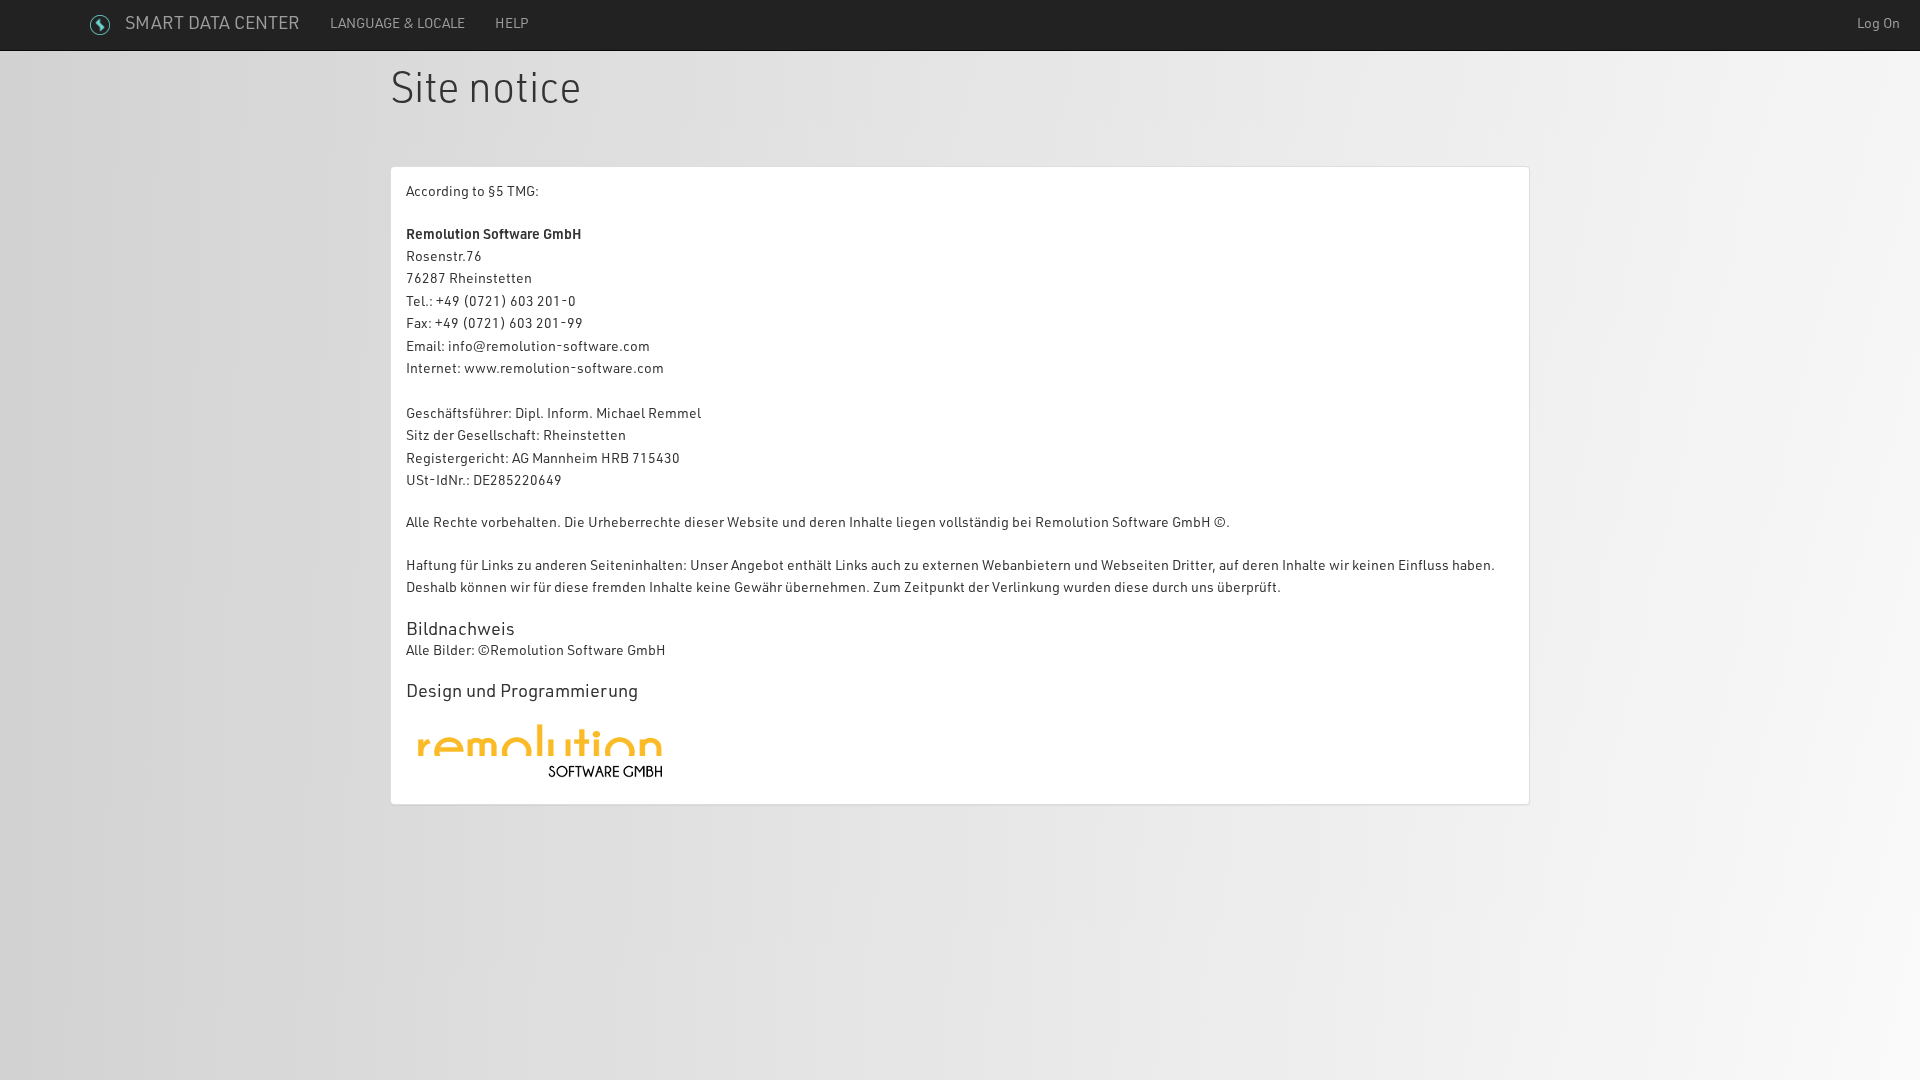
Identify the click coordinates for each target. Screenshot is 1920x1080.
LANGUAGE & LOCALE (397, 25)
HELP (512, 25)
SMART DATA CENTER (212, 25)
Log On (1878, 25)
